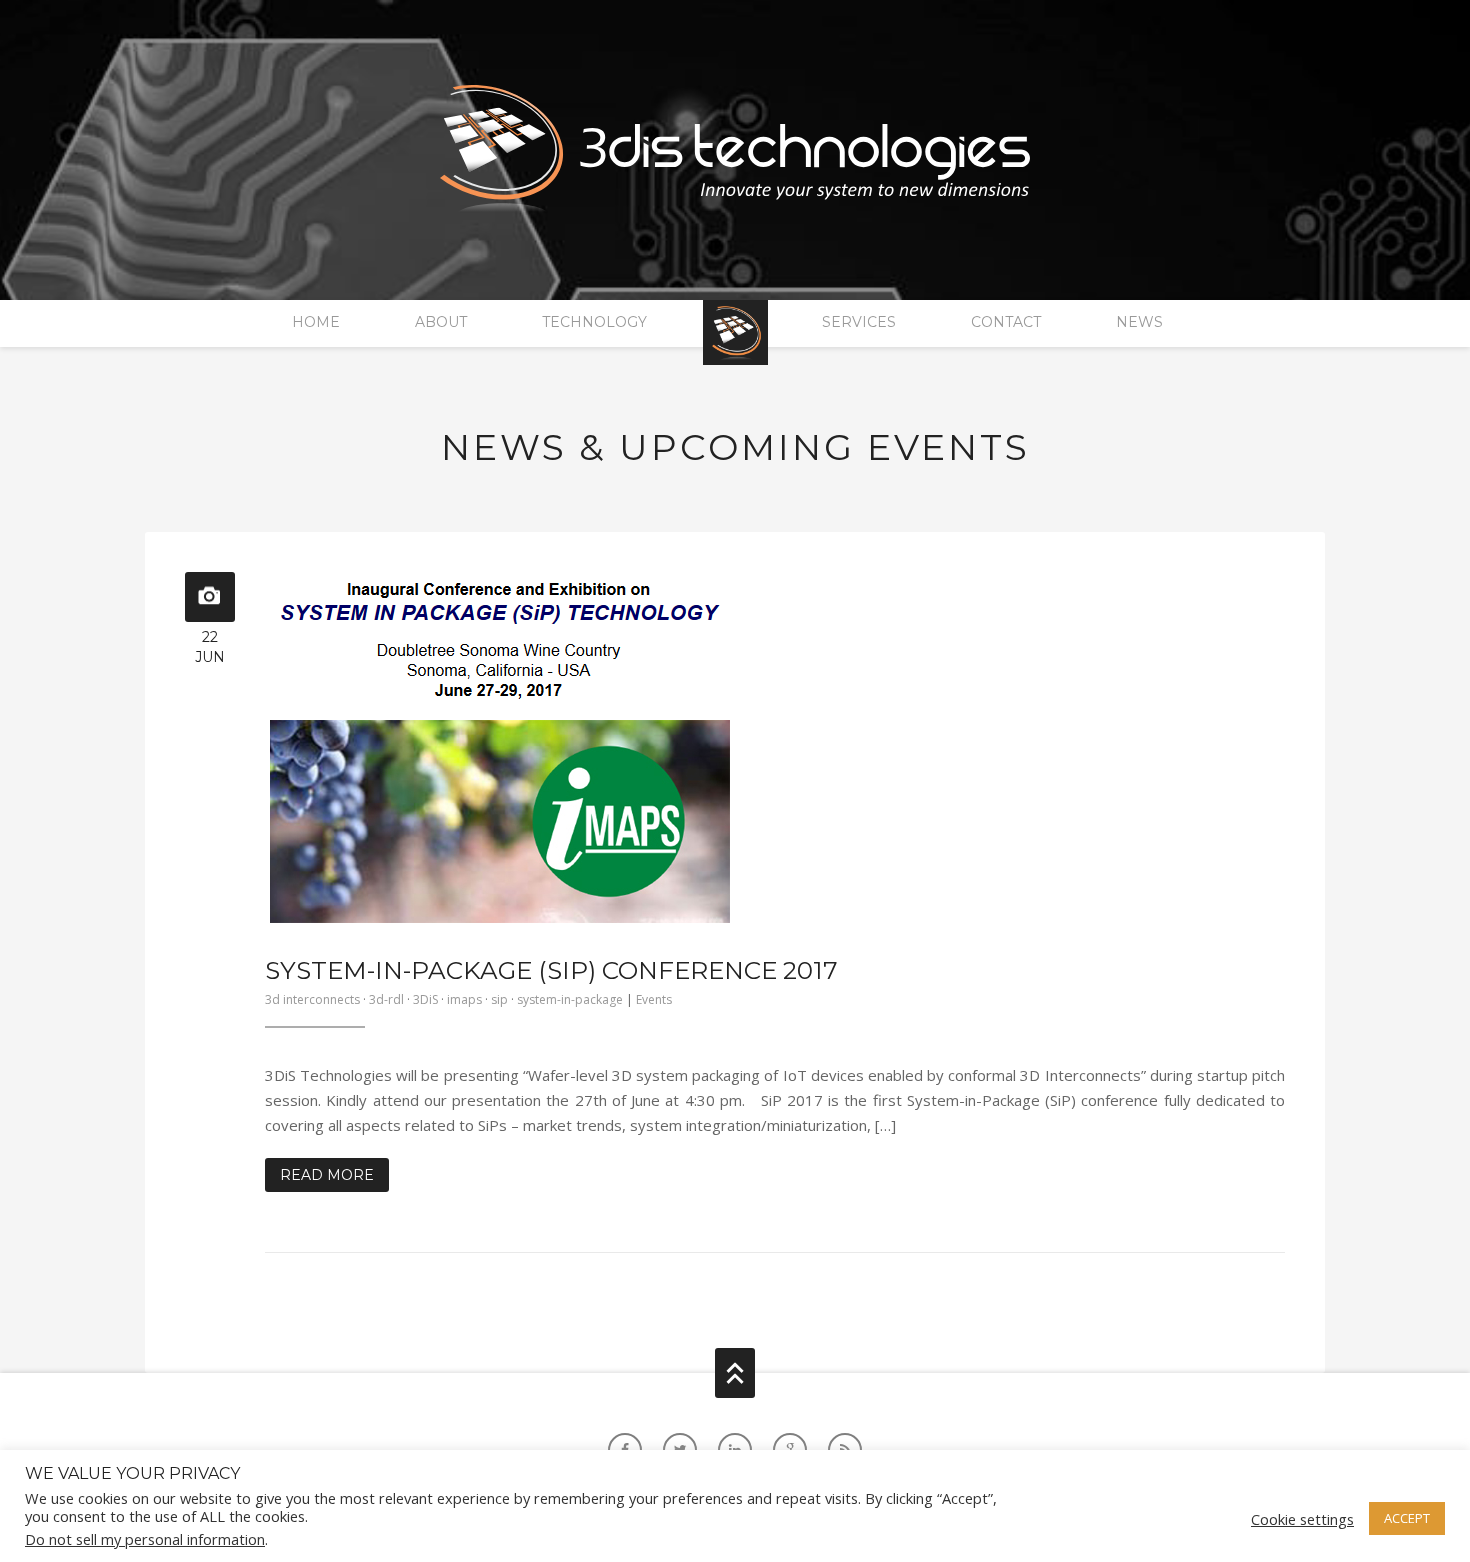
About (441, 322)
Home (316, 322)
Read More (327, 1175)
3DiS (425, 999)
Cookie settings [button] (1302, 1519)
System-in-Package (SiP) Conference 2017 (551, 970)
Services (859, 322)
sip (499, 999)
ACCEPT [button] (1407, 1518)
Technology (594, 322)
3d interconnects (312, 999)
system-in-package (570, 999)
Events (654, 999)
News (1139, 322)
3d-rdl (386, 999)
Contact (1006, 322)
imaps (464, 999)
